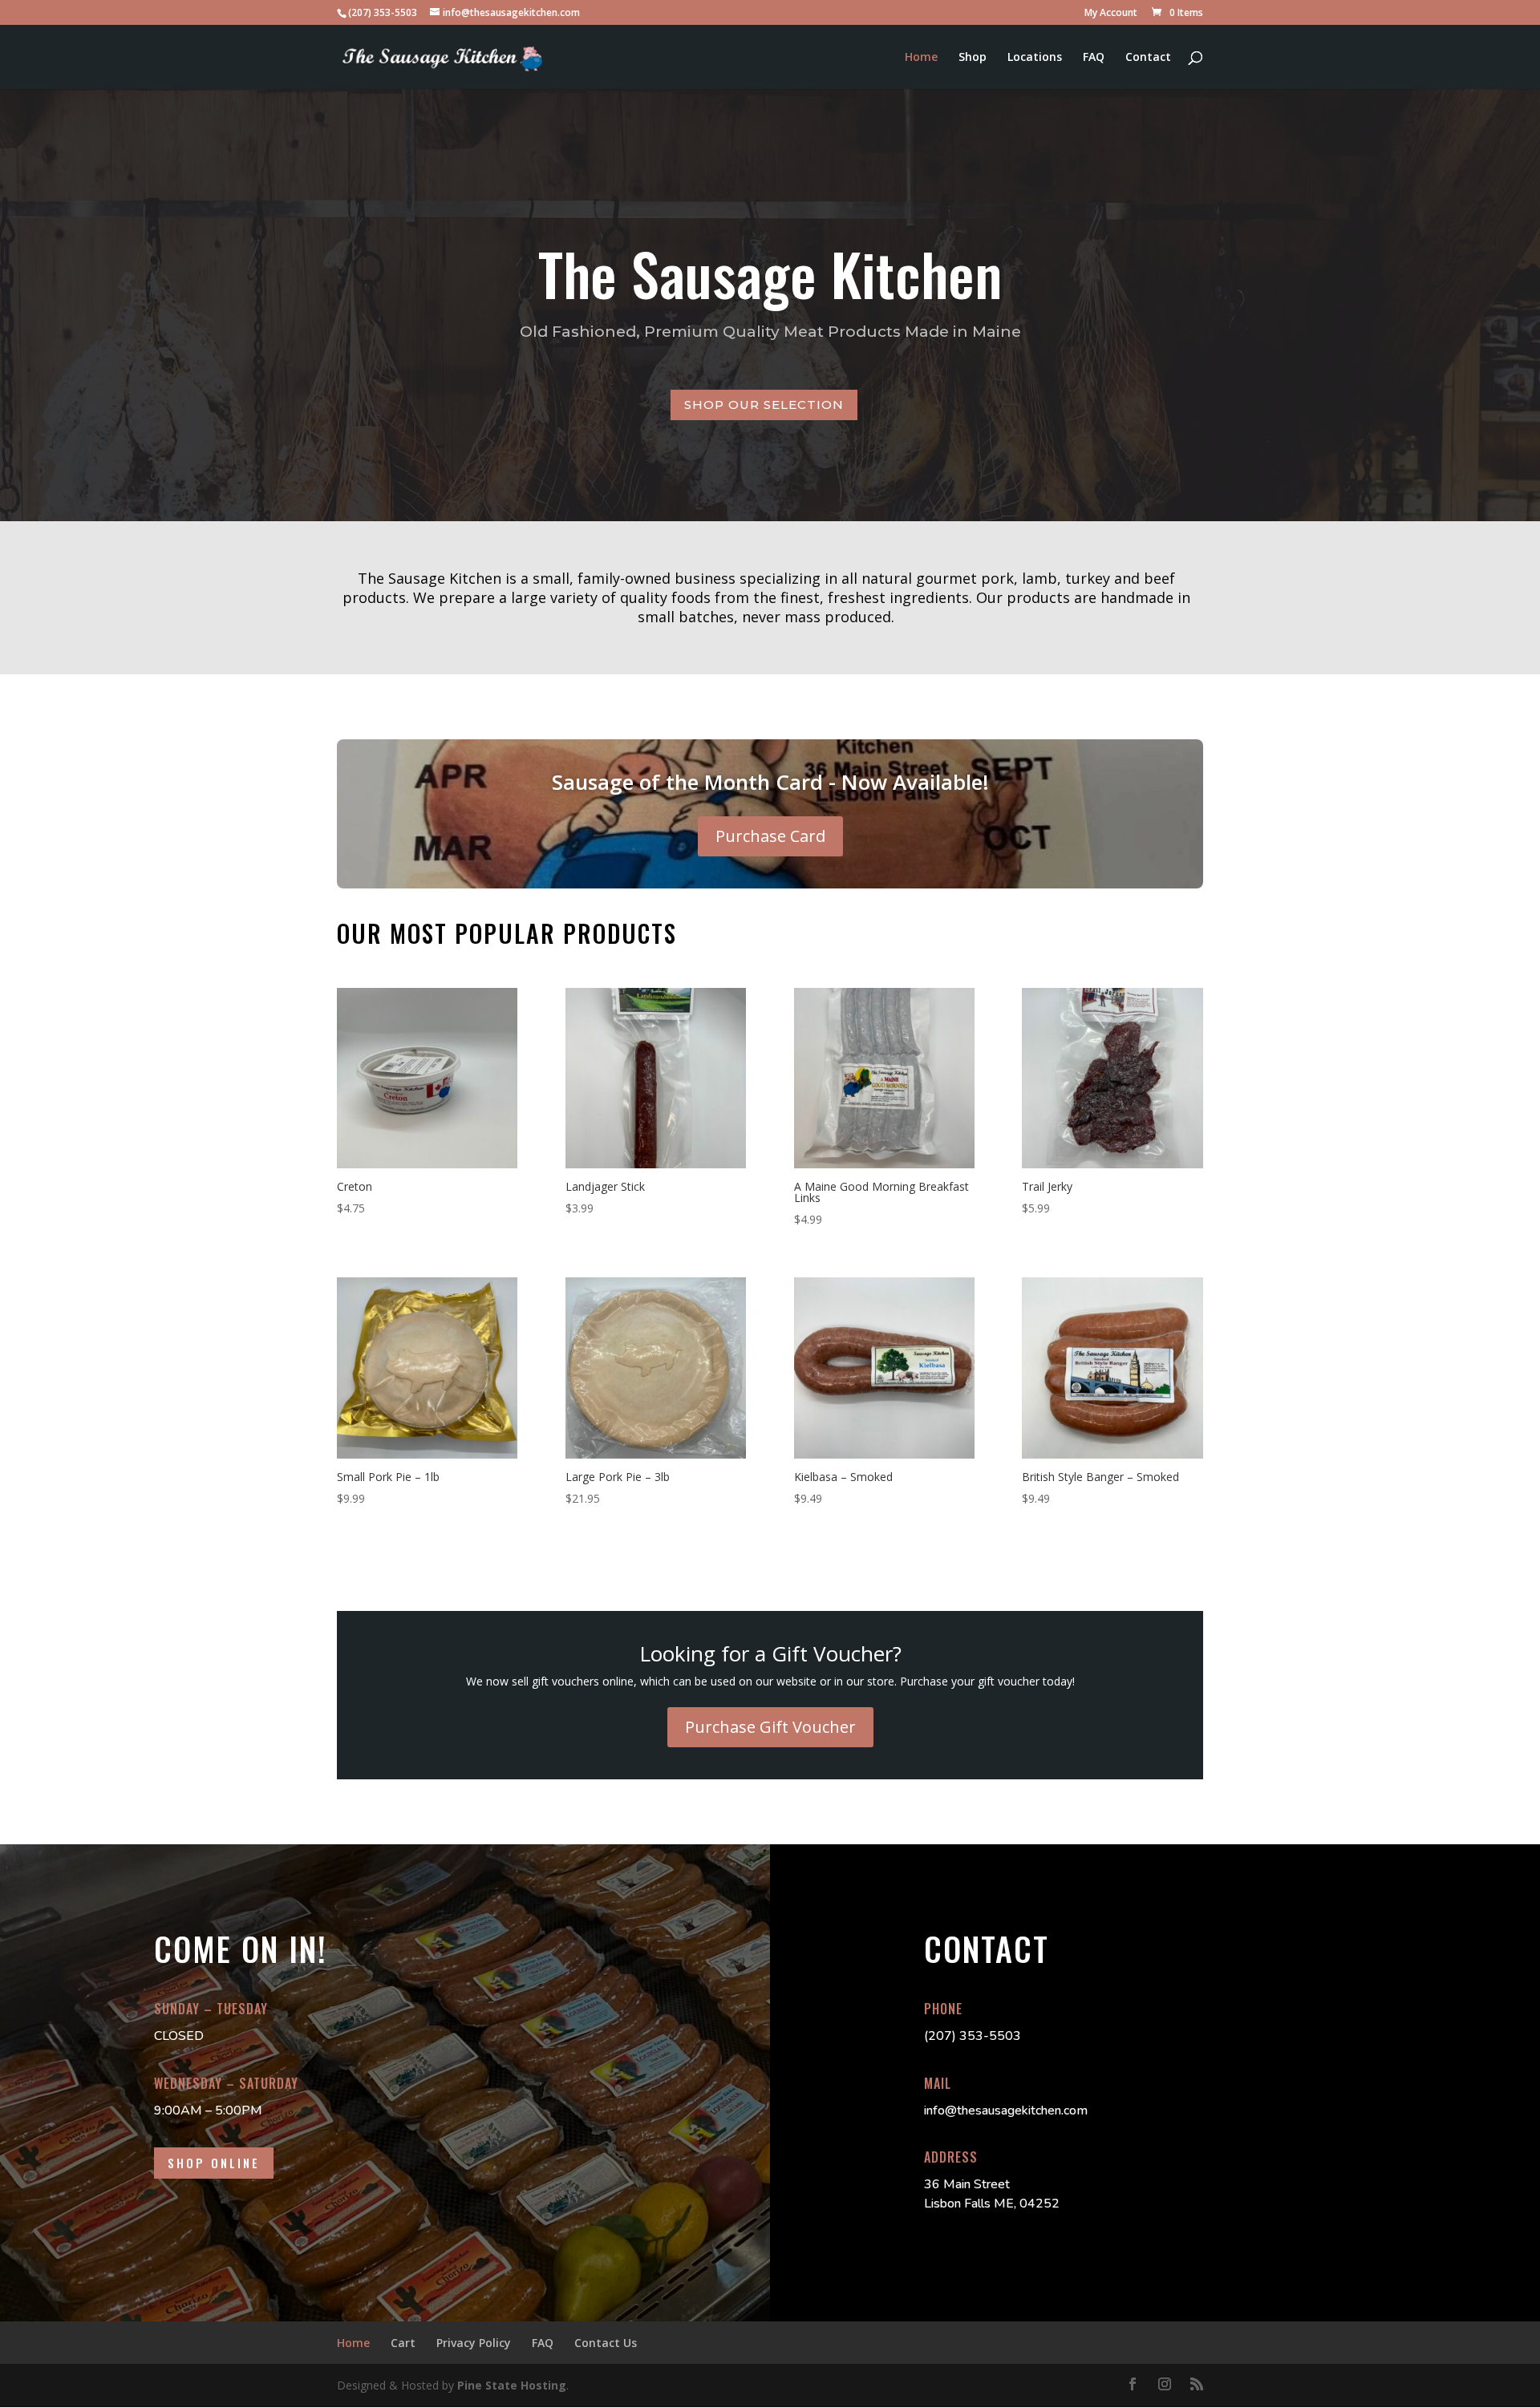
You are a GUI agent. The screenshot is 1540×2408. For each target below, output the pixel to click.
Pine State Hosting (512, 2385)
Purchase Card (770, 836)
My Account (1111, 14)
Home (921, 58)
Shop (973, 58)
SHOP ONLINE (214, 2163)
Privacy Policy (474, 2343)
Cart (403, 2343)
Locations (1035, 58)
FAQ (1094, 58)
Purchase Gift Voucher (770, 1727)
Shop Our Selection (764, 405)
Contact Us (606, 2343)
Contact (1148, 58)
